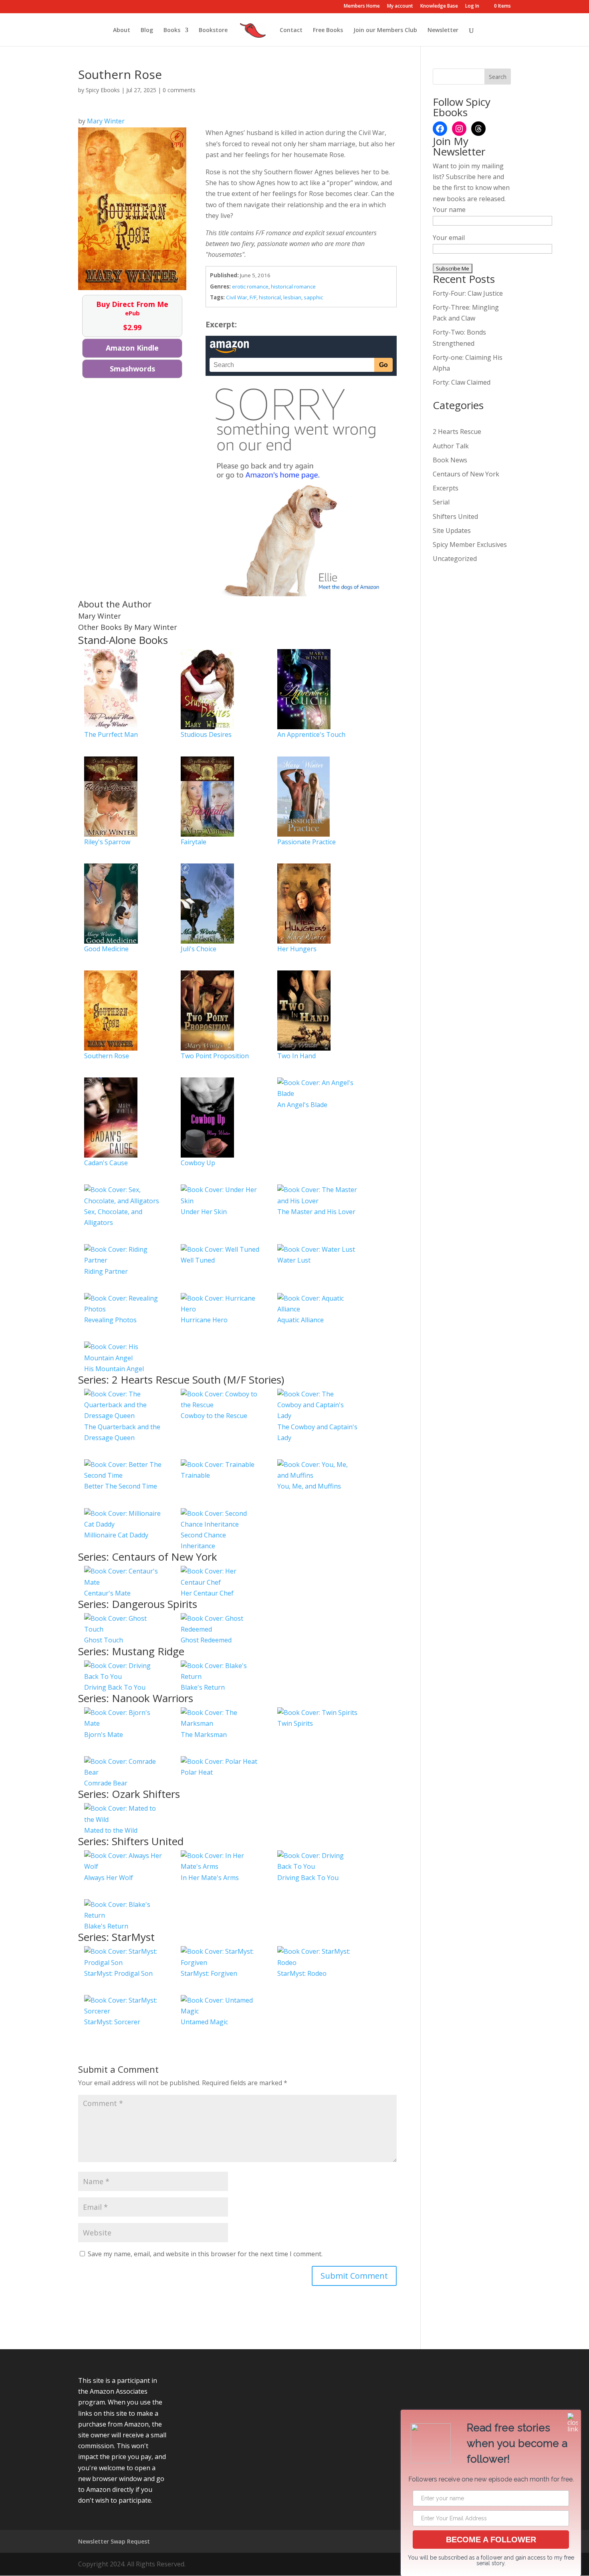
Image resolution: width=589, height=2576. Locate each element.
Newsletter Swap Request (114, 2541)
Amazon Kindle (132, 348)
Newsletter (443, 30)
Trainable (195, 1475)
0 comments (179, 90)
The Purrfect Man (111, 734)
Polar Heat (197, 1772)
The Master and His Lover (316, 1212)
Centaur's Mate (107, 1593)
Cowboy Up (198, 1163)
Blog (147, 30)
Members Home (362, 6)
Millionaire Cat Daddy (116, 1535)
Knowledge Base (439, 6)
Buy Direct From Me (132, 316)
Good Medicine (106, 949)
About (122, 30)
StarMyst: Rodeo (302, 1973)
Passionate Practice (307, 842)
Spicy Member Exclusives (470, 545)
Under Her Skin (204, 1212)
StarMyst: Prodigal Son (118, 1973)
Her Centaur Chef (207, 1593)
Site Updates (452, 531)
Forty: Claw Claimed (462, 382)
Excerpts (446, 488)
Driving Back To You (115, 1687)
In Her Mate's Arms (210, 1878)
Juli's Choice (199, 949)
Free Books (328, 30)
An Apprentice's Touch (311, 734)
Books (172, 30)
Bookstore (213, 30)
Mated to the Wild (111, 1830)
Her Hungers (297, 949)
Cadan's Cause (106, 1163)
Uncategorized (455, 559)
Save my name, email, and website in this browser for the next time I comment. (205, 2254)
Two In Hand (297, 1056)
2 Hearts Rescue (457, 432)
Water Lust (294, 1260)
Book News (450, 460)
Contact (291, 30)
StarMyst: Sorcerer (112, 2022)
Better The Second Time (121, 1486)
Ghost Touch (104, 1640)
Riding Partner (106, 1271)
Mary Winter (106, 121)
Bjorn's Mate (104, 1735)
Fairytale (194, 842)
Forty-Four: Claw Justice (468, 293)
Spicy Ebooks (103, 90)
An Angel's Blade (302, 1105)
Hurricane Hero (204, 1320)
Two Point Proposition (215, 1056)
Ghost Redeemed (206, 1640)
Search (498, 77)
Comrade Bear (106, 1783)
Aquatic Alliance (301, 1320)
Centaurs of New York (466, 474)
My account (400, 6)
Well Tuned (198, 1260)
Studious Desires (206, 734)
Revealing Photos (110, 1320)
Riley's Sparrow (107, 842)
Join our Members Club (385, 30)
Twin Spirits (295, 1723)
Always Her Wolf (109, 1878)
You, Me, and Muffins (309, 1486)
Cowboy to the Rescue (214, 1416)
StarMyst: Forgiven (209, 1973)
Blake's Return (203, 1687)
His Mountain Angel (114, 1369)
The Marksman (204, 1735)
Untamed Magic (204, 2022)
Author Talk (451, 446)
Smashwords (132, 369)
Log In (472, 6)
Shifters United (455, 516)
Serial (441, 502)
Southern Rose (107, 1056)
